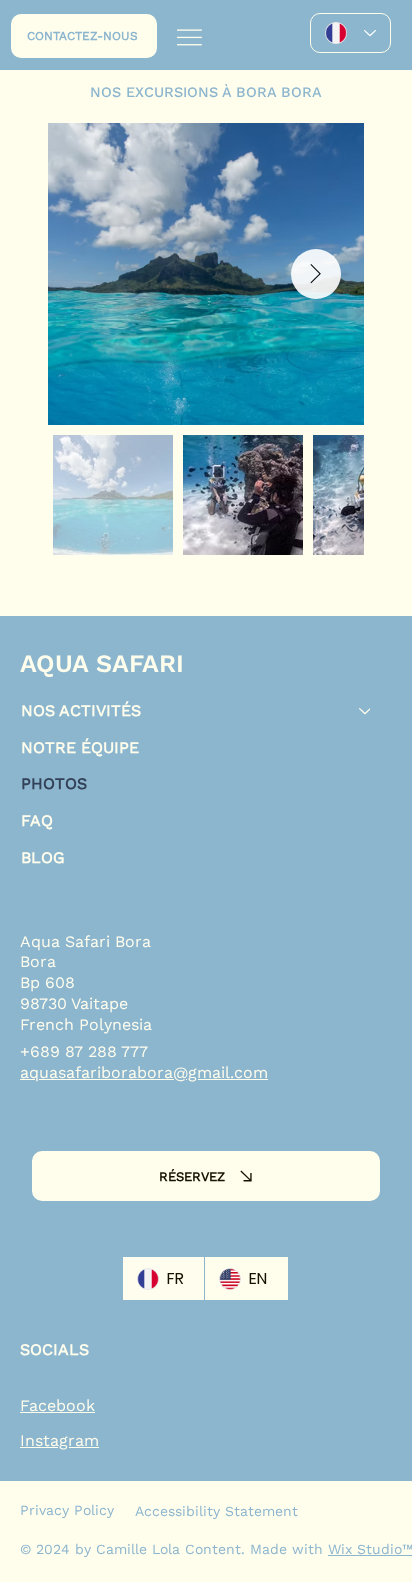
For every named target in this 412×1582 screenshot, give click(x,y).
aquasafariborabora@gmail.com (144, 1072)
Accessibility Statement (216, 1511)
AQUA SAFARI (102, 663)
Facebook (57, 1405)
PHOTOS (54, 783)
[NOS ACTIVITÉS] (366, 711)
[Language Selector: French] (350, 32)
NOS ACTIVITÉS (81, 710)
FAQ (37, 820)
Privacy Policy (67, 1510)
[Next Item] (316, 274)
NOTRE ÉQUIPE (80, 747)
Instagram (59, 1440)
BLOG (43, 857)
